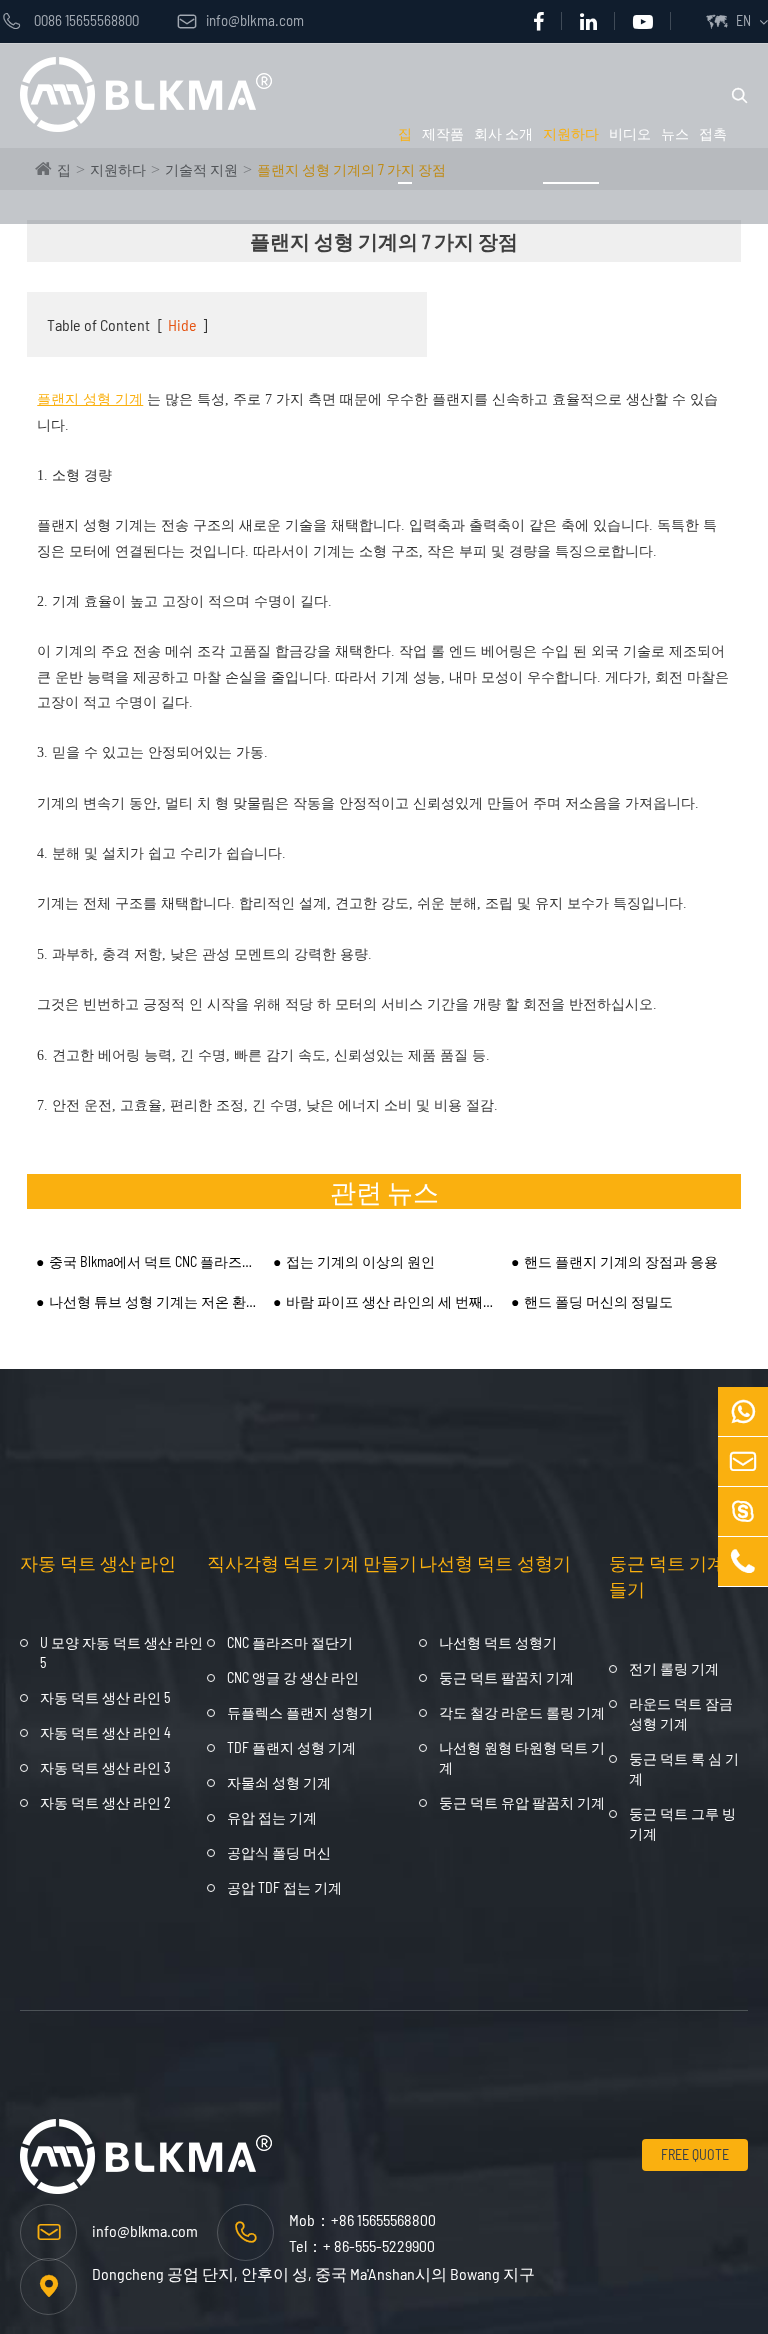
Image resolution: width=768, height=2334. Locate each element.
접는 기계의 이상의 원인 (360, 1261)
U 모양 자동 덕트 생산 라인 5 (121, 1652)
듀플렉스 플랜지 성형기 (300, 1712)
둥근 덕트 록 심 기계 (684, 1768)
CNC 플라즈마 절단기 (290, 1642)
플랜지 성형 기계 (90, 399)
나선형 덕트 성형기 (495, 1563)
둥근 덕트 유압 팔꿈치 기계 (522, 1802)
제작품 (443, 133)
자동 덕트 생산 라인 (98, 1563)
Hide (182, 324)
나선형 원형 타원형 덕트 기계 (522, 1757)
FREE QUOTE (695, 2154)
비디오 (630, 133)
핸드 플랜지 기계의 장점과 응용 (621, 1261)
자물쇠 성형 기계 (279, 1782)
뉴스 (675, 133)
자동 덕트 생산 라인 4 (105, 1732)
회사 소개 (503, 133)
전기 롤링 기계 (674, 1668)
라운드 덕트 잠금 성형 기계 (681, 1713)
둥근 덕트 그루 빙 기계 (682, 1823)
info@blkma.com (240, 20)
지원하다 (571, 133)
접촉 (713, 133)
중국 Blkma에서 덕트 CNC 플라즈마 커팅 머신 (153, 1261)
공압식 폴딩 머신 (279, 1852)
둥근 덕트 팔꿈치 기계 (506, 1677)
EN (743, 20)
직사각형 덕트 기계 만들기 (312, 1563)
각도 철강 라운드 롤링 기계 (522, 1712)
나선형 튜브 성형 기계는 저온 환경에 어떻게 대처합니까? (153, 1301)
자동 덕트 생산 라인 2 (105, 1802)
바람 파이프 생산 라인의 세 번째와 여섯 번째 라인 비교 (390, 1301)
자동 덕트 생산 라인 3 (105, 1767)
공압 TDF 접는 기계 (284, 1887)
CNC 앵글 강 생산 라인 (293, 1677)
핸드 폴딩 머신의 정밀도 (598, 1301)
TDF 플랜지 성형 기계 (291, 1747)
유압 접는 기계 (272, 1817)
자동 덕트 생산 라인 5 (105, 1697)
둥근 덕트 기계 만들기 (678, 1576)
